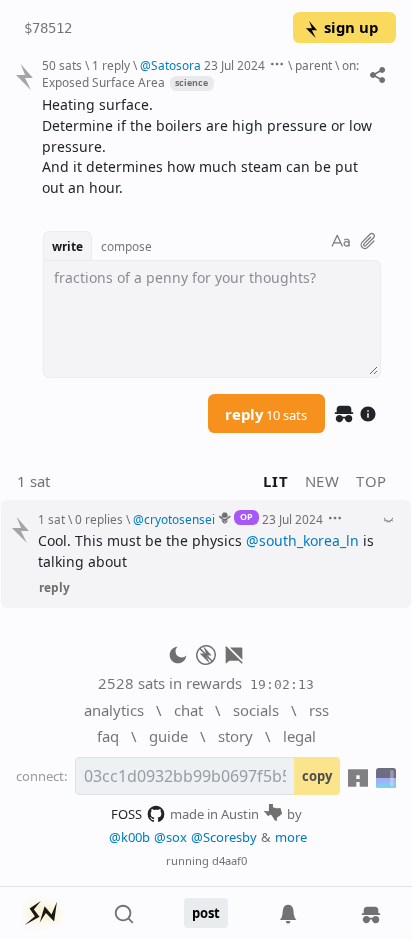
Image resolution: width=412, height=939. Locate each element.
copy (317, 776)
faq (108, 736)
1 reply (111, 65)
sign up (351, 27)
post (206, 913)
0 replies (99, 519)
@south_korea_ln (302, 540)
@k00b (129, 837)
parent (313, 65)
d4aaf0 (229, 860)
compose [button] (126, 246)
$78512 (48, 28)
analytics (114, 710)
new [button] (322, 481)
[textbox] (211, 147)
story (235, 736)
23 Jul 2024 (234, 65)
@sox (170, 837)
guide (168, 736)
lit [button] (275, 481)
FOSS (126, 814)
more (291, 837)
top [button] (371, 481)
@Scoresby (224, 837)
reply (266, 414)
